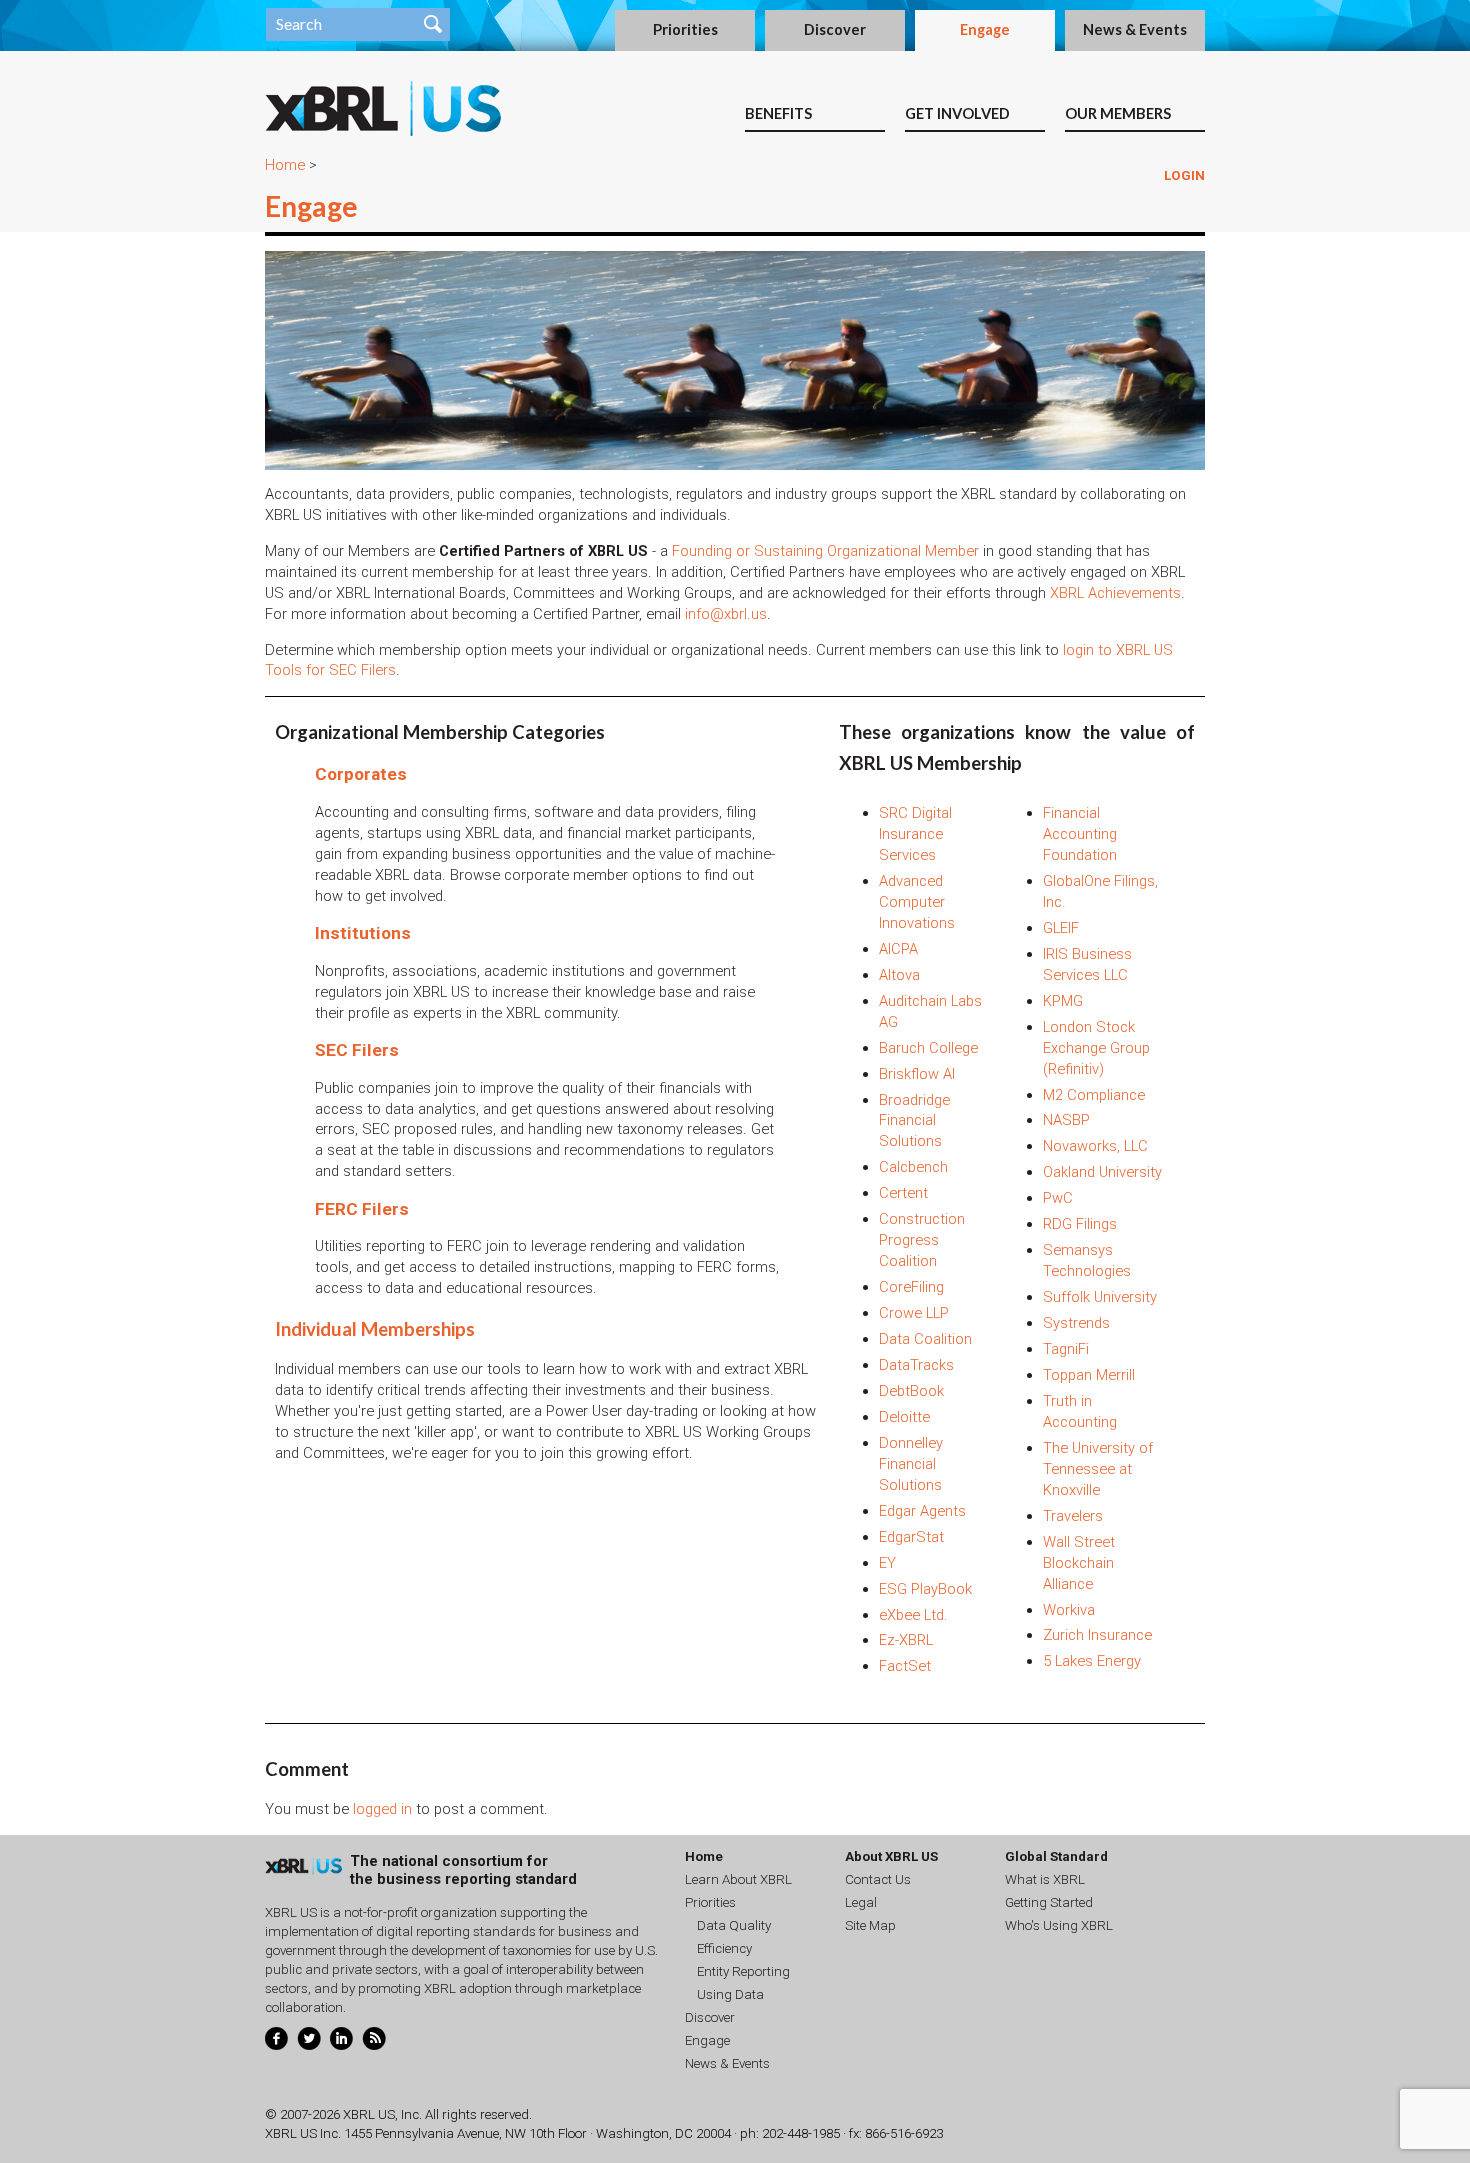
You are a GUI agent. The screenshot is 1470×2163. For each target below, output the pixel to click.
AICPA (898, 949)
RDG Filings (1080, 1224)
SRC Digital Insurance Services (915, 834)
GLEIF (1061, 928)
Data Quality (734, 1925)
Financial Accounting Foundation (1080, 834)
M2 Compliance (1094, 1095)
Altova (899, 975)
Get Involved (957, 113)
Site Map (870, 1925)
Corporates (361, 774)
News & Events (1135, 29)
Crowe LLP (914, 1313)
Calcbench (913, 1167)
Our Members (1118, 113)
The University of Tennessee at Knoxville (1098, 1469)
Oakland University (1102, 1172)
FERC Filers (362, 1209)
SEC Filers (357, 1050)
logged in (382, 1809)
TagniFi (1066, 1349)
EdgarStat (911, 1537)
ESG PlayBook (925, 1589)
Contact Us (878, 1879)
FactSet (905, 1666)
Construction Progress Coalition (922, 1240)
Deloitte (904, 1417)
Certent (903, 1193)
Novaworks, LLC (1095, 1146)
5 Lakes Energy (1092, 1661)
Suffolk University (1100, 1297)
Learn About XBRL (738, 1879)
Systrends (1076, 1323)
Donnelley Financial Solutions (911, 1464)
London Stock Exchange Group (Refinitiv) (1096, 1048)
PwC (1058, 1198)
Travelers (1073, 1516)
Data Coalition (925, 1339)
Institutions (363, 933)
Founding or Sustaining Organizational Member (825, 551)
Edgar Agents (922, 1511)
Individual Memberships (375, 1329)
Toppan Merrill (1089, 1375)
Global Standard (1056, 1856)
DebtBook (911, 1391)
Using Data (730, 1994)
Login (1184, 175)
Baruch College (928, 1048)
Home (285, 165)
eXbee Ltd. (913, 1615)
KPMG (1063, 1001)
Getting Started (1049, 1902)
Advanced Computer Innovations (917, 902)
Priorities (685, 29)
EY (887, 1563)
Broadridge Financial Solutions (914, 1121)
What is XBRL (1045, 1879)
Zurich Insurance (1097, 1635)
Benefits (778, 113)
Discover (835, 29)
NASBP (1066, 1120)
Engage (985, 29)
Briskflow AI (917, 1074)
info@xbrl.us (726, 614)
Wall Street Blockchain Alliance (1079, 1563)
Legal (861, 1902)
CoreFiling (911, 1287)
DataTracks (916, 1365)
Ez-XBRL (906, 1640)
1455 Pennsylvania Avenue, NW (435, 2133)
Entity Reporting (743, 1971)
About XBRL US (891, 1856)
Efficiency (724, 1948)
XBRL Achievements (1115, 593)
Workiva (1069, 1610)
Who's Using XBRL (1059, 1925)
